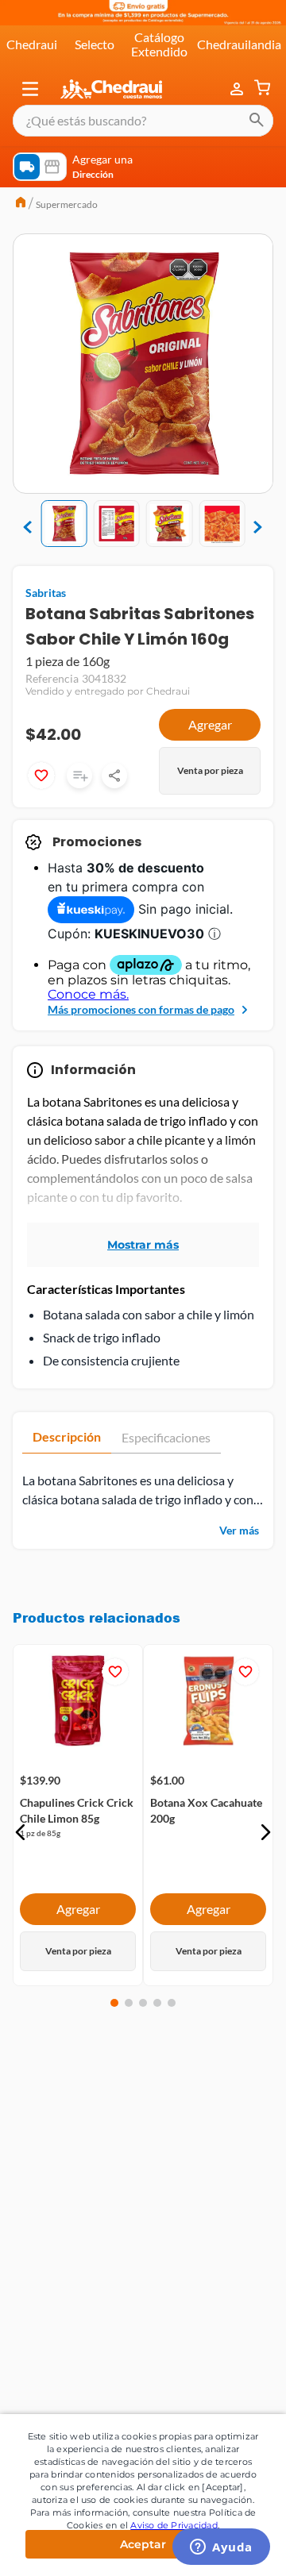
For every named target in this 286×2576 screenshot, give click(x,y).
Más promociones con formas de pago (141, 1009)
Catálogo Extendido (159, 44)
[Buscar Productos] (257, 121)
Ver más (239, 1530)
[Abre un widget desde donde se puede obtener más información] (221, 2548)
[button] (30, 89)
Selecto (95, 44)
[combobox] (143, 121)
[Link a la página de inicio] (21, 204)
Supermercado (67, 204)
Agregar (210, 724)
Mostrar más (143, 1245)
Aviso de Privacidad (174, 2525)
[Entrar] (238, 89)
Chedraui (32, 44)
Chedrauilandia (239, 44)
